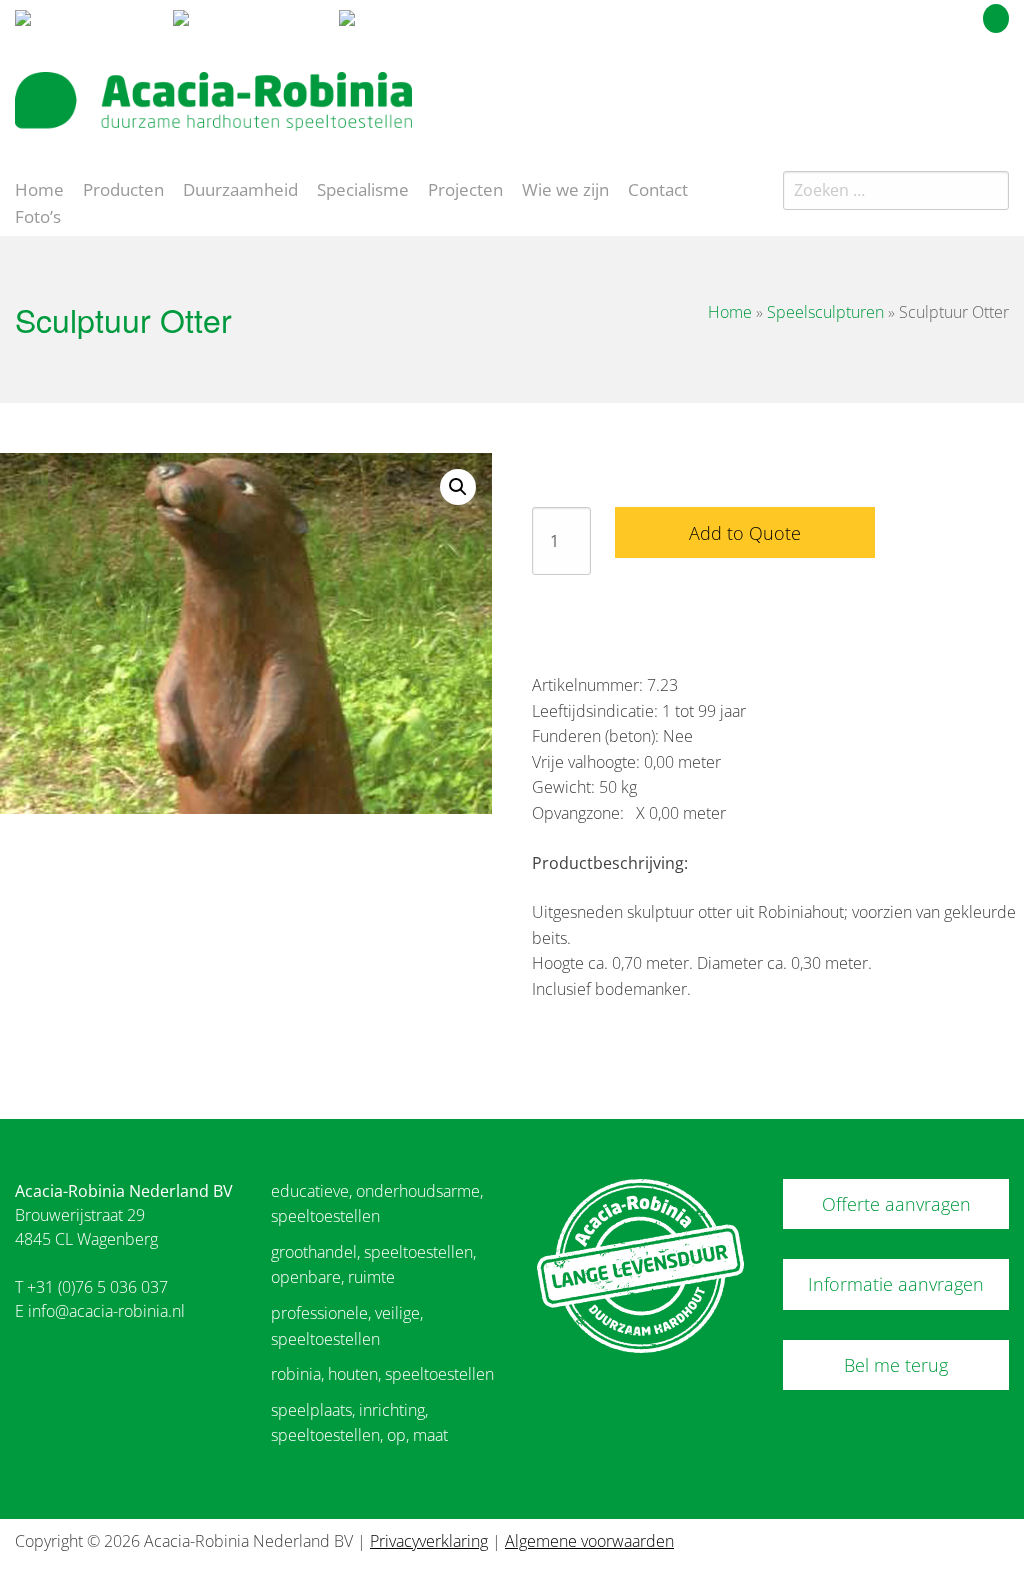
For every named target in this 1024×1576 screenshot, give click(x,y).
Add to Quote (745, 533)
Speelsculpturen (825, 312)
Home (39, 188)
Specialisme (363, 188)
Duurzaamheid (240, 188)
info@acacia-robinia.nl (106, 1311)
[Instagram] (998, 94)
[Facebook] (962, 94)
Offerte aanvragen (896, 1204)
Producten (123, 188)
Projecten (465, 188)
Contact (658, 188)
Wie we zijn (565, 188)
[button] (458, 487)
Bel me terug (896, 1365)
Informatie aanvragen (896, 1284)
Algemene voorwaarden (589, 1541)
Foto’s (38, 215)
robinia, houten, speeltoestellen (382, 1374)
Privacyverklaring (429, 1541)
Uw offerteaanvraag (906, 15)
